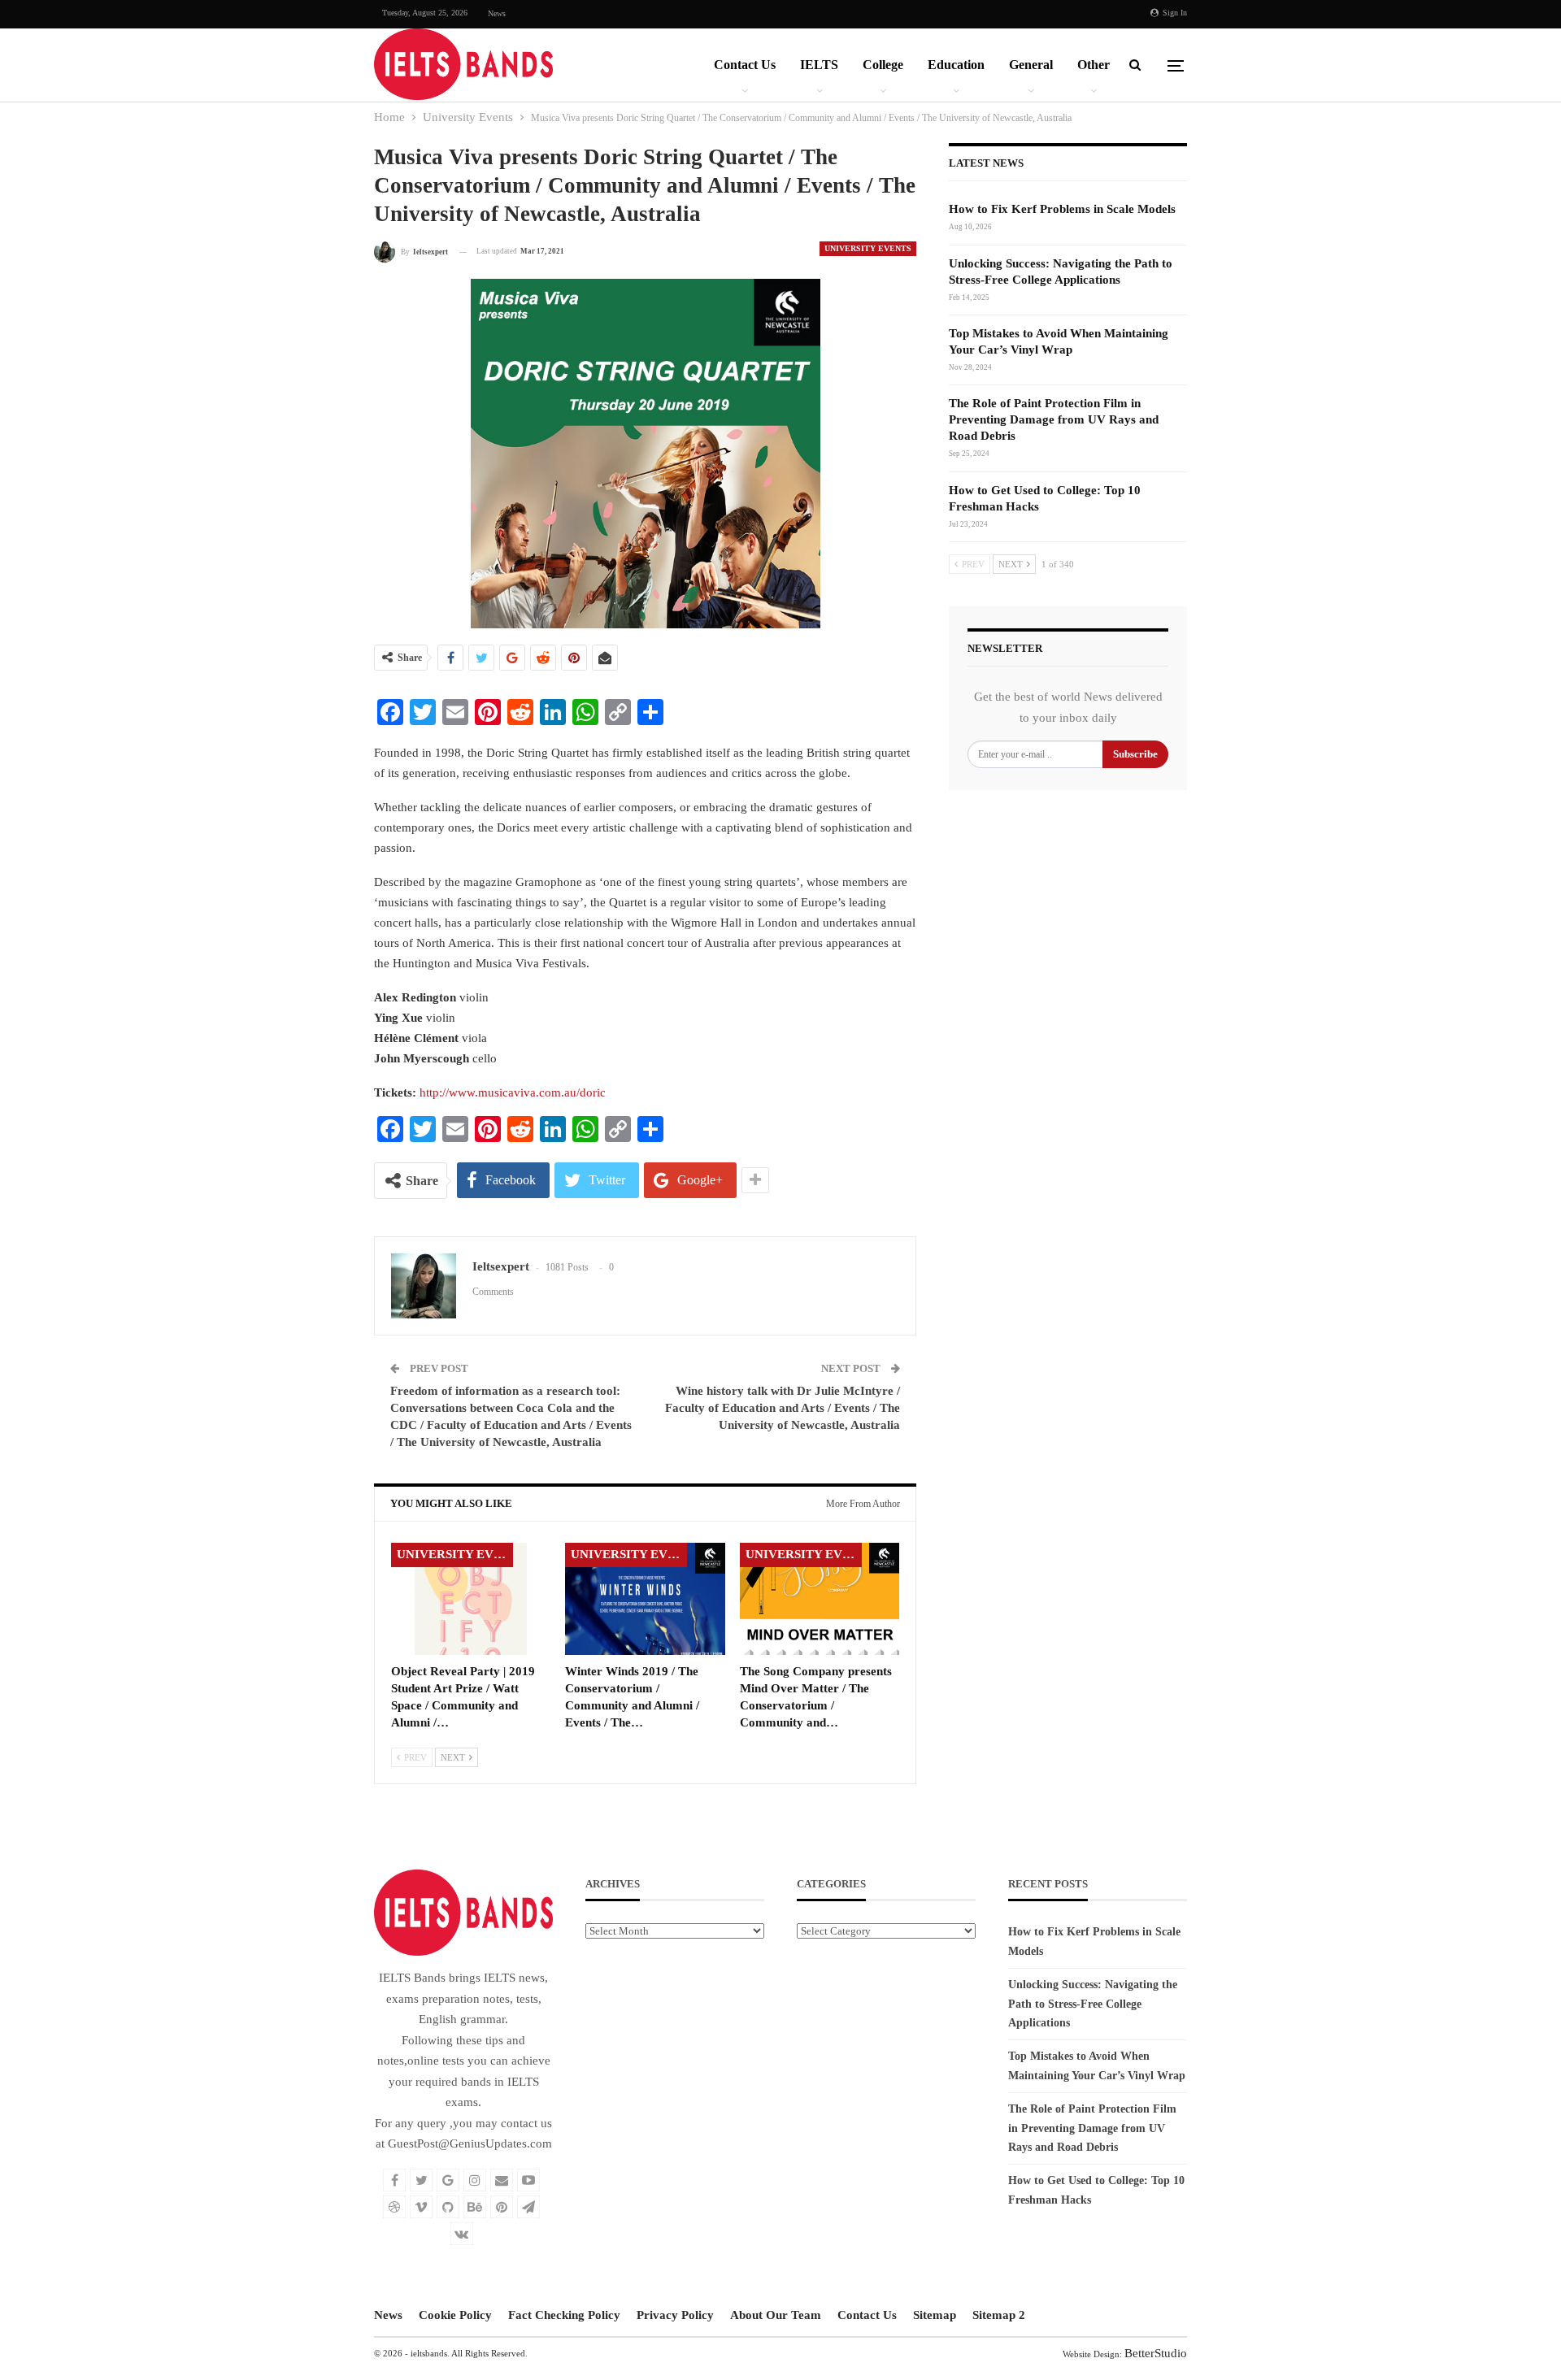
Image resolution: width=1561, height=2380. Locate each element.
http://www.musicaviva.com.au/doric (513, 1092)
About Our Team (776, 2315)
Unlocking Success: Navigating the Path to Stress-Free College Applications (1093, 2004)
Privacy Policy (675, 2315)
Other (1094, 65)
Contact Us (745, 65)
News (497, 13)
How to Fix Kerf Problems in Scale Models (1062, 209)
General (1031, 65)
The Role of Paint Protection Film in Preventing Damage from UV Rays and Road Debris (1054, 419)
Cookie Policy (455, 2315)
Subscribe (1135, 754)
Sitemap (935, 2315)
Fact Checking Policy (564, 2315)
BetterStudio (1156, 2353)
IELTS (819, 65)
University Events (868, 248)
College (883, 65)
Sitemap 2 (999, 2315)
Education (956, 65)
